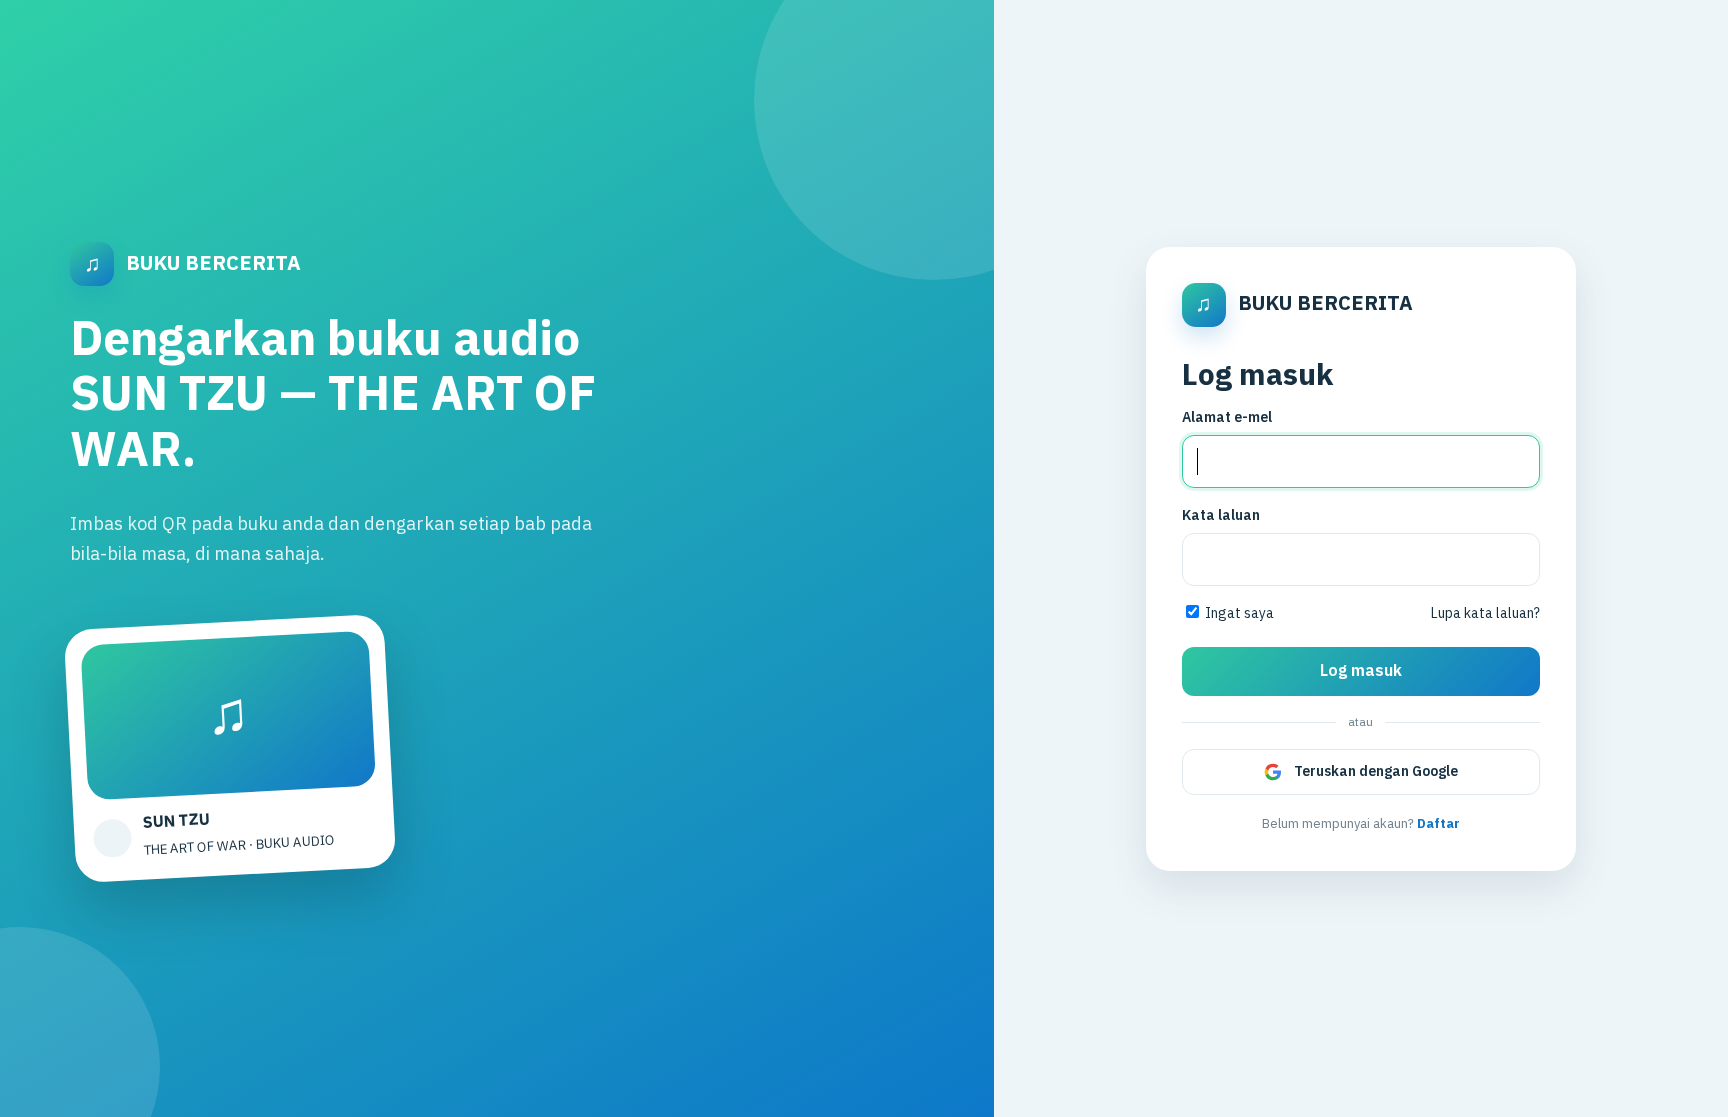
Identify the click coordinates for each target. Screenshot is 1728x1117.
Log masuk (1361, 671)
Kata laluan (1221, 515)
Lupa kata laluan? (1485, 613)
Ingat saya (1238, 613)
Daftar (1438, 824)
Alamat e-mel (1227, 417)
